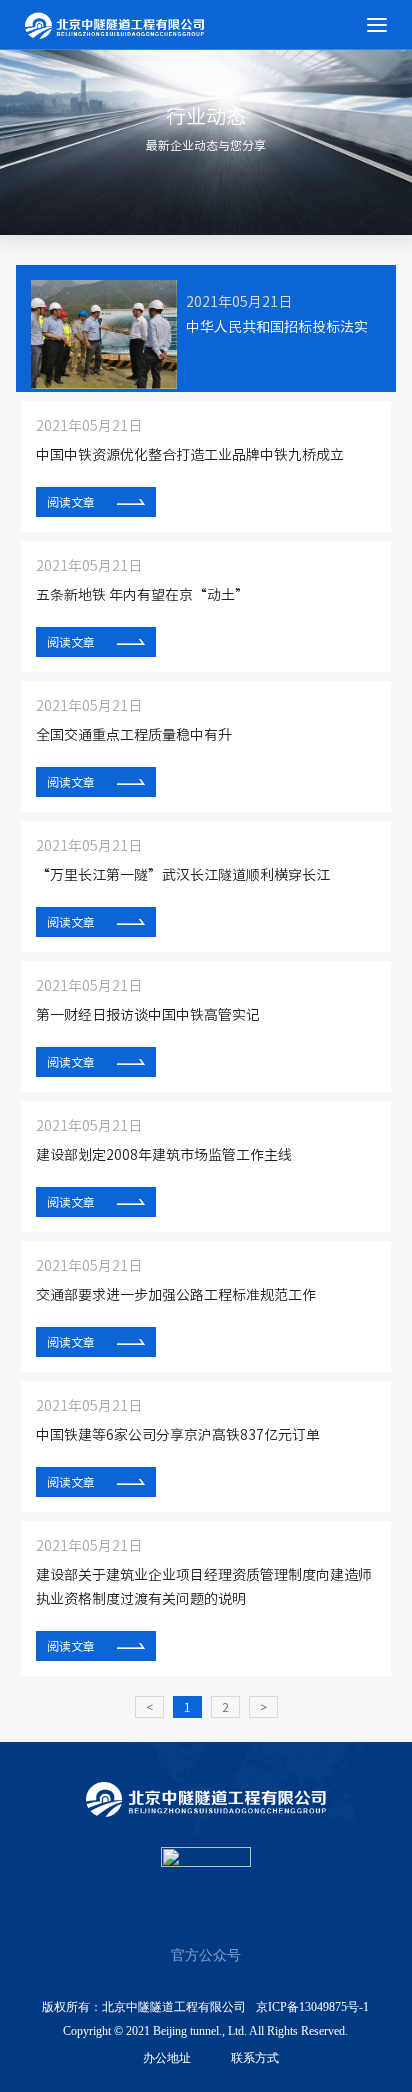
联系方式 (255, 2058)
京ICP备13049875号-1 (312, 2007)
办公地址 (167, 2058)
